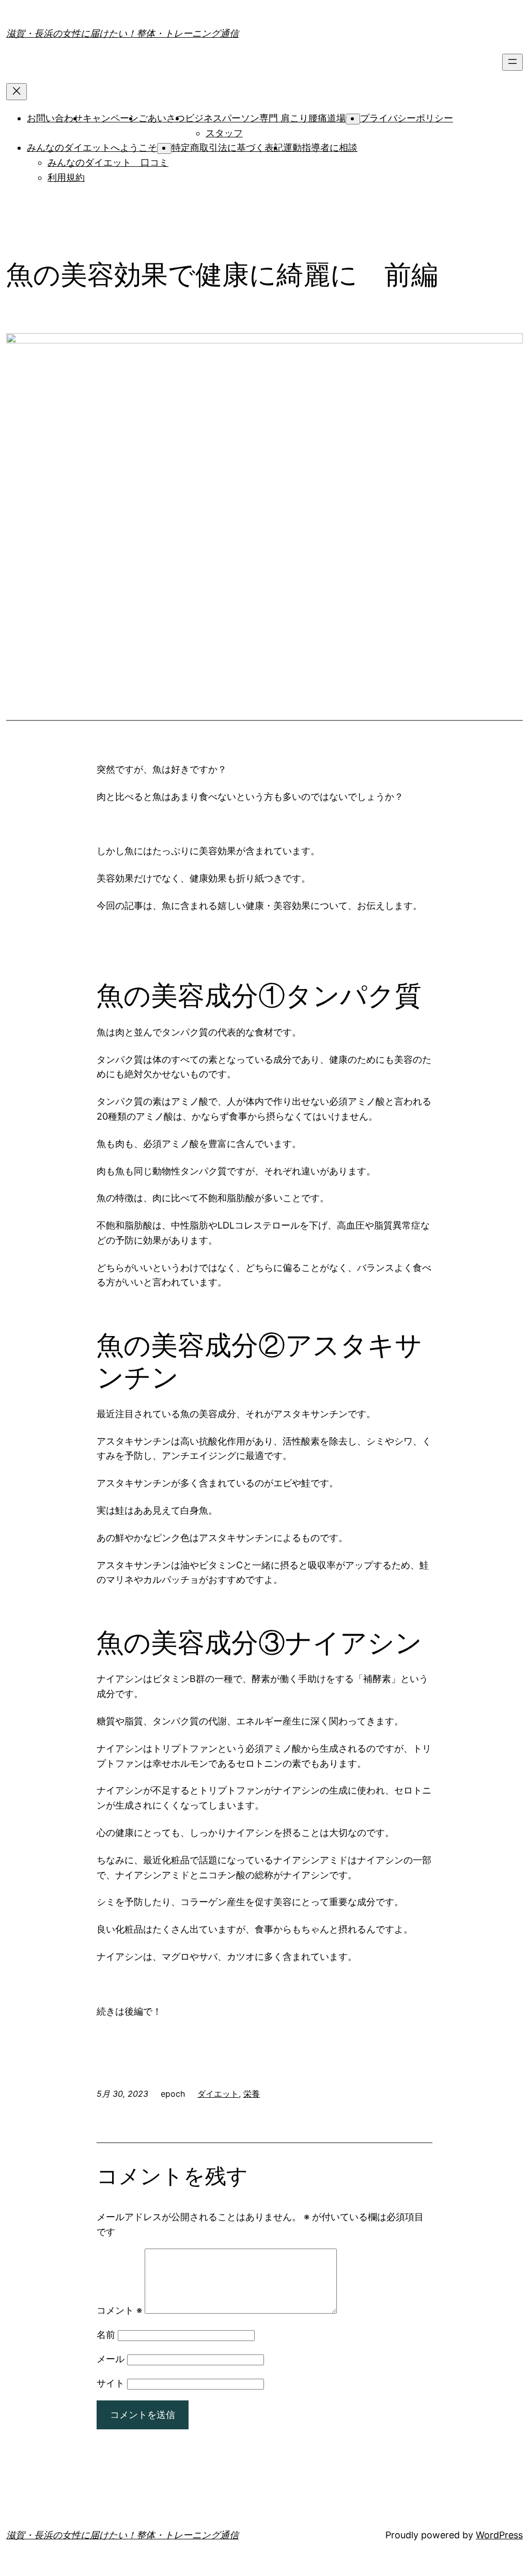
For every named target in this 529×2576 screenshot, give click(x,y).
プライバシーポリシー (407, 118)
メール (111, 2359)
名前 (106, 2335)
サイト (111, 2383)
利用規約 (66, 177)
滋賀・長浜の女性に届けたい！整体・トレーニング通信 (122, 33)
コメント (119, 2310)
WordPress (499, 2535)
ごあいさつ (162, 118)
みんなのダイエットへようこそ (92, 147)
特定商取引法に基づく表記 (227, 147)
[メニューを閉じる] (17, 92)
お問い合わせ (55, 118)
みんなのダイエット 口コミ (108, 162)
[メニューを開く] (512, 62)
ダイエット (218, 2094)
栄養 (252, 2094)
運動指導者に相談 (320, 147)
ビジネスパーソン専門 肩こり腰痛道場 (265, 118)
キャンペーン (111, 118)
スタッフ (224, 133)
